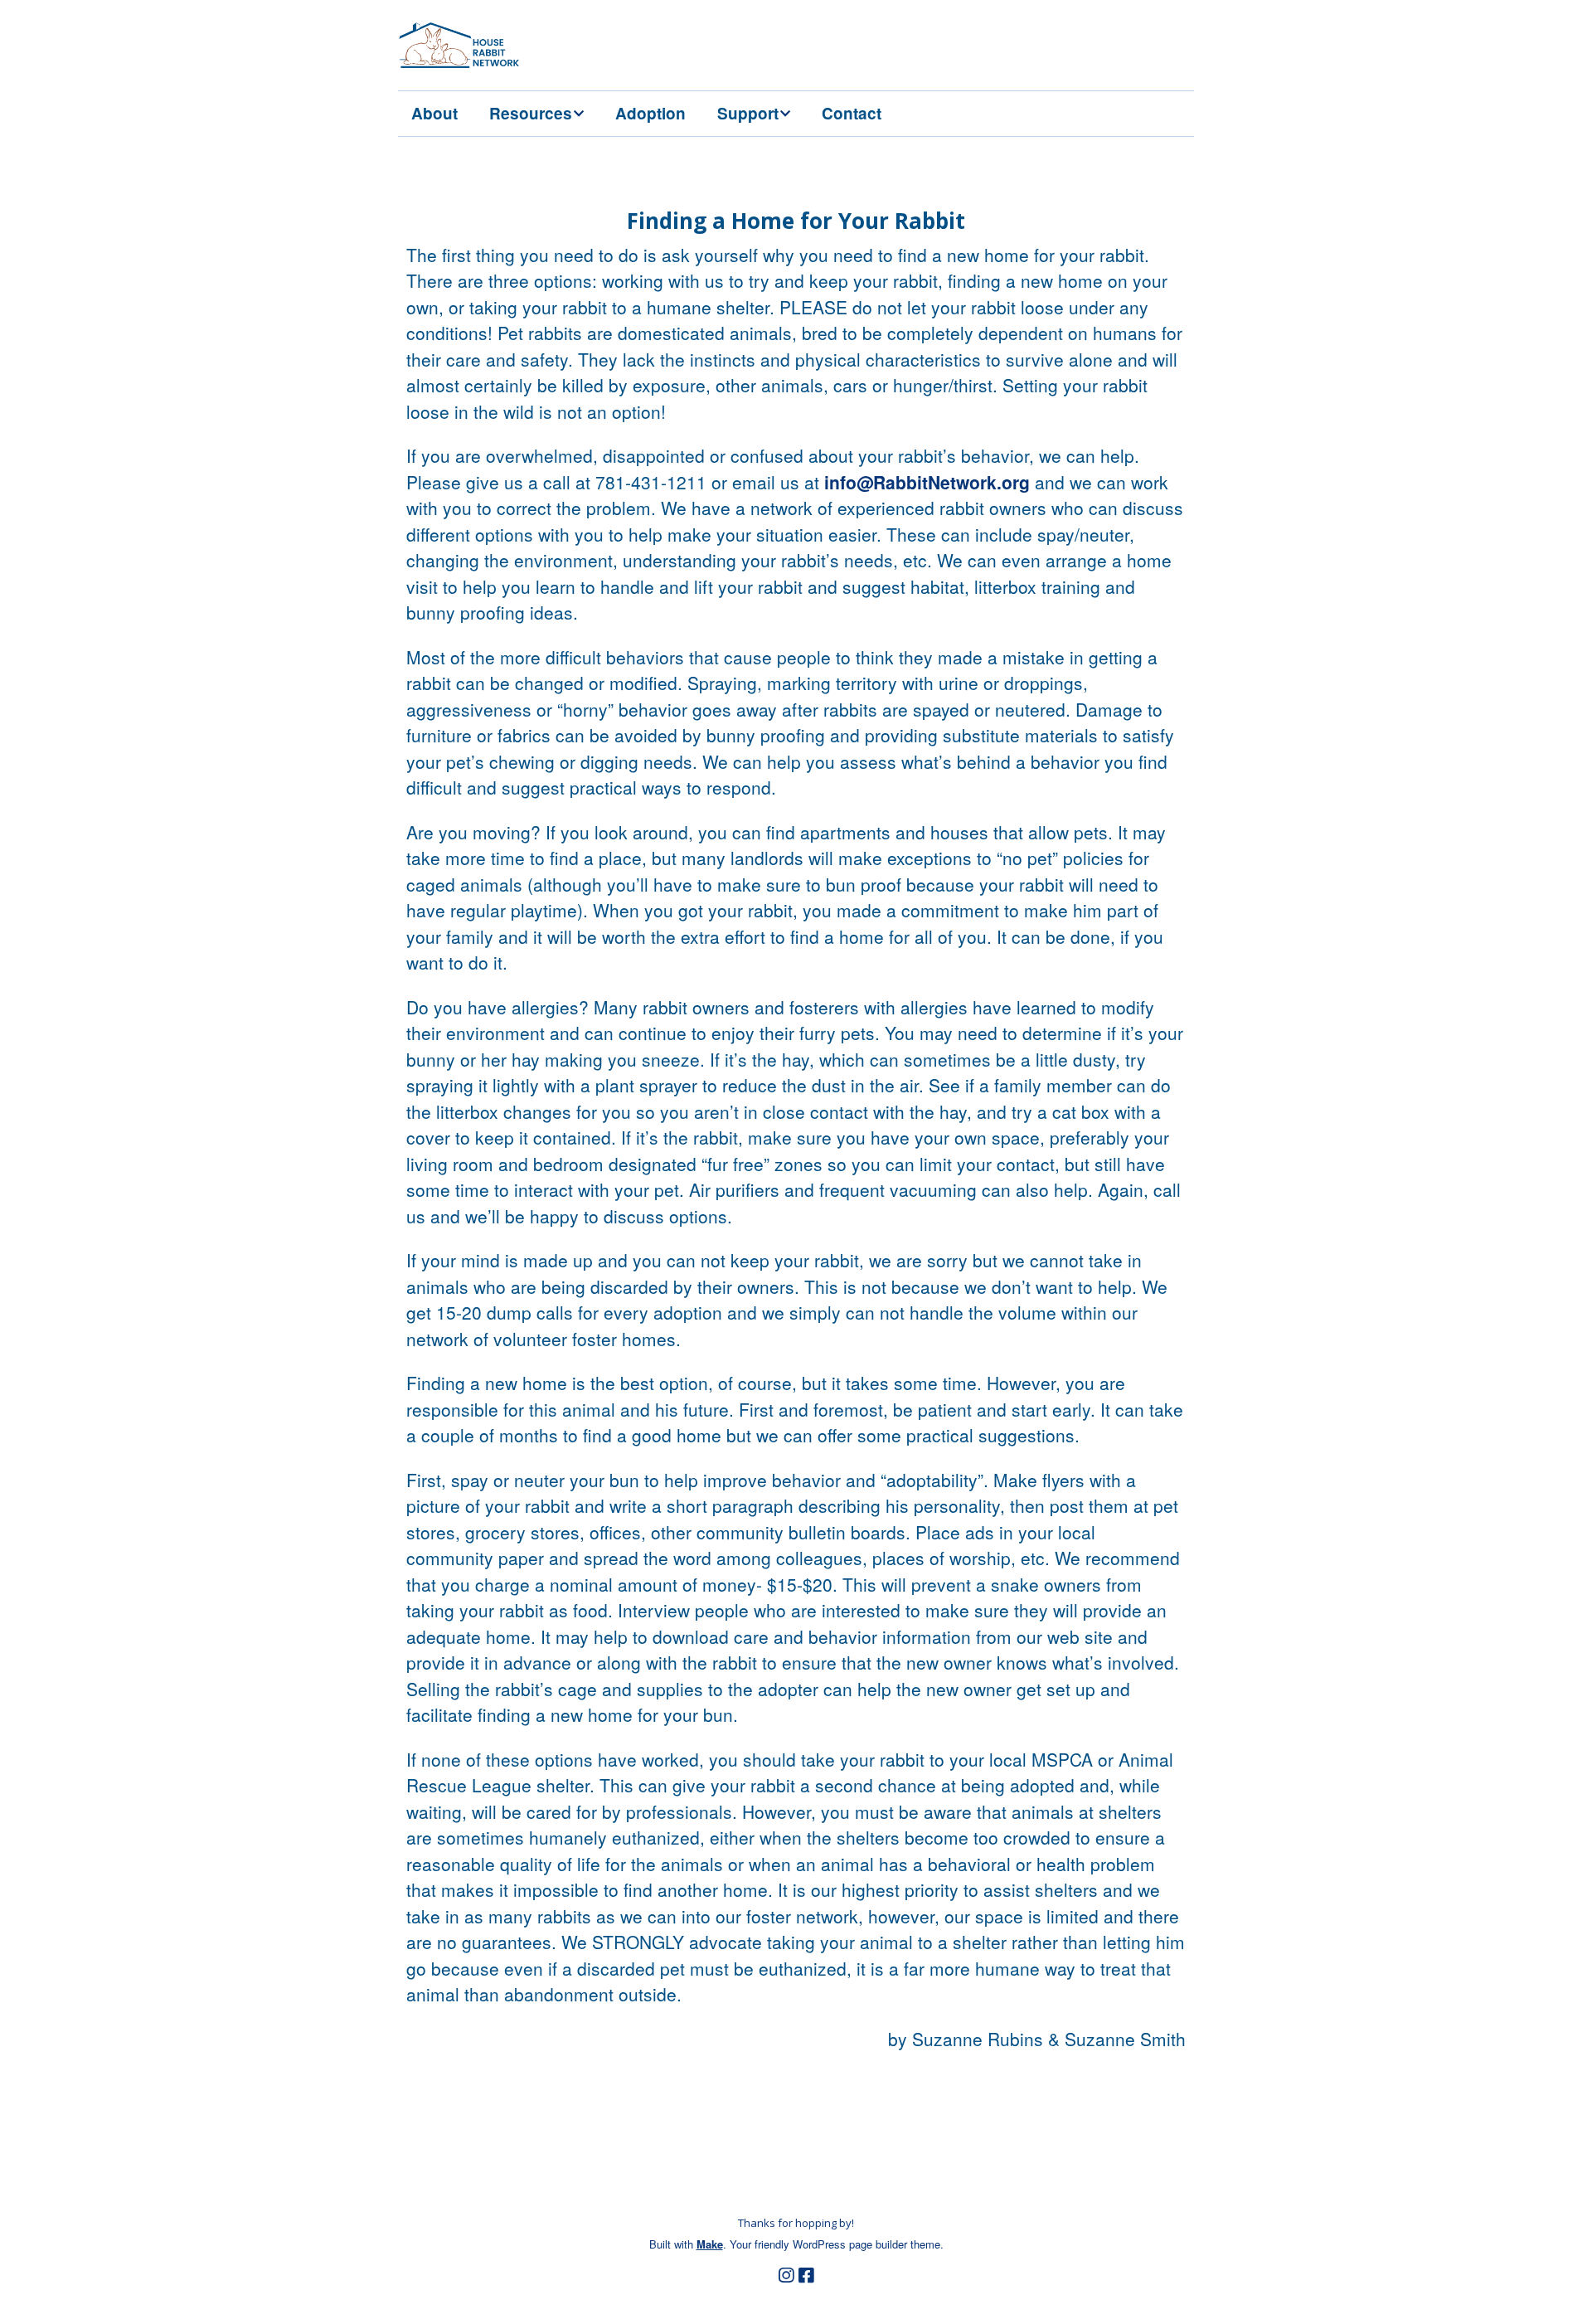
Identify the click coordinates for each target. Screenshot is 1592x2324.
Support (748, 113)
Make (710, 2244)
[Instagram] (786, 2275)
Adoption (650, 113)
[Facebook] (806, 2275)
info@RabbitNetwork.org (927, 482)
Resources (531, 113)
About (434, 113)
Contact (852, 113)
